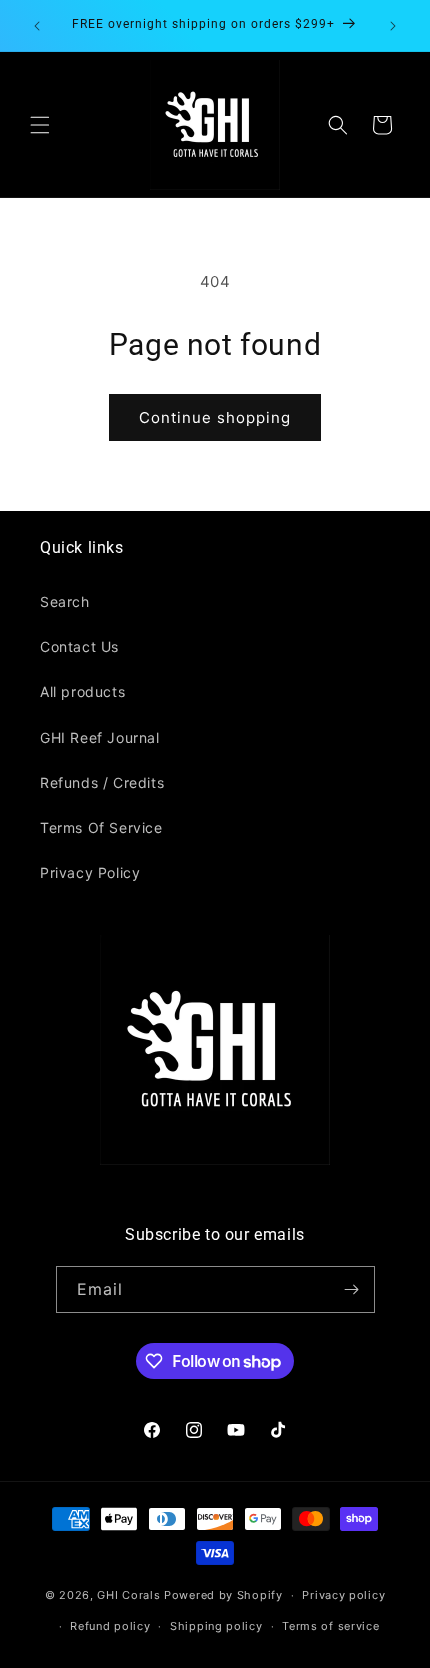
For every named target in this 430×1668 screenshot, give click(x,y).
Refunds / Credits (102, 782)
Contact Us (79, 646)
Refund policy (110, 1626)
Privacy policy (343, 1595)
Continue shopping (215, 417)
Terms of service (330, 1626)
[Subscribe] (352, 1289)
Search (65, 601)
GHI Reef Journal (100, 737)
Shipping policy (216, 1626)
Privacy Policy (90, 872)
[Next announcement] (393, 26)
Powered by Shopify (223, 1595)
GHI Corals (128, 1595)
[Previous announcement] (37, 26)
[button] (40, 125)
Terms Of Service (101, 827)
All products (82, 691)
